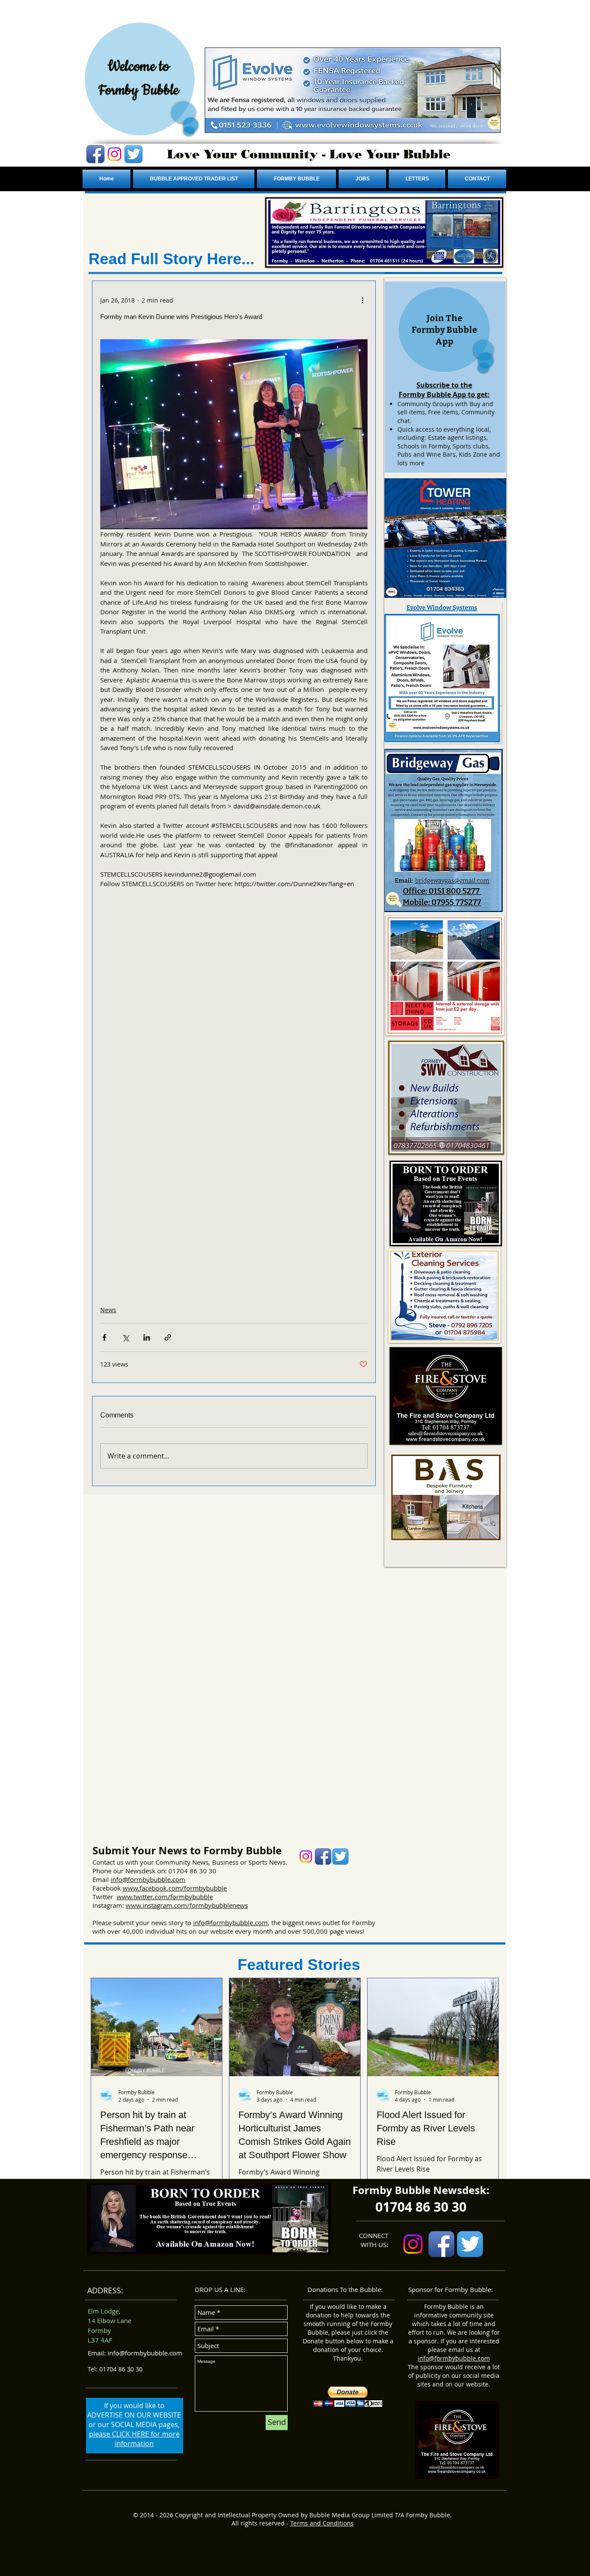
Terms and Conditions (322, 2523)
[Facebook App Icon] (95, 154)
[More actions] (362, 300)
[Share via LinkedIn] (147, 1337)
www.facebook (145, 1888)
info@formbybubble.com (148, 1879)
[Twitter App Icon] (133, 154)
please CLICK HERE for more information (134, 2439)
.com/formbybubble (197, 1888)
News (108, 1310)
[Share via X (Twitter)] (125, 1337)
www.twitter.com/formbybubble (165, 1897)
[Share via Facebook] (104, 1337)
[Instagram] (114, 154)
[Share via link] (168, 1337)
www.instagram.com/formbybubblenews (187, 1905)
